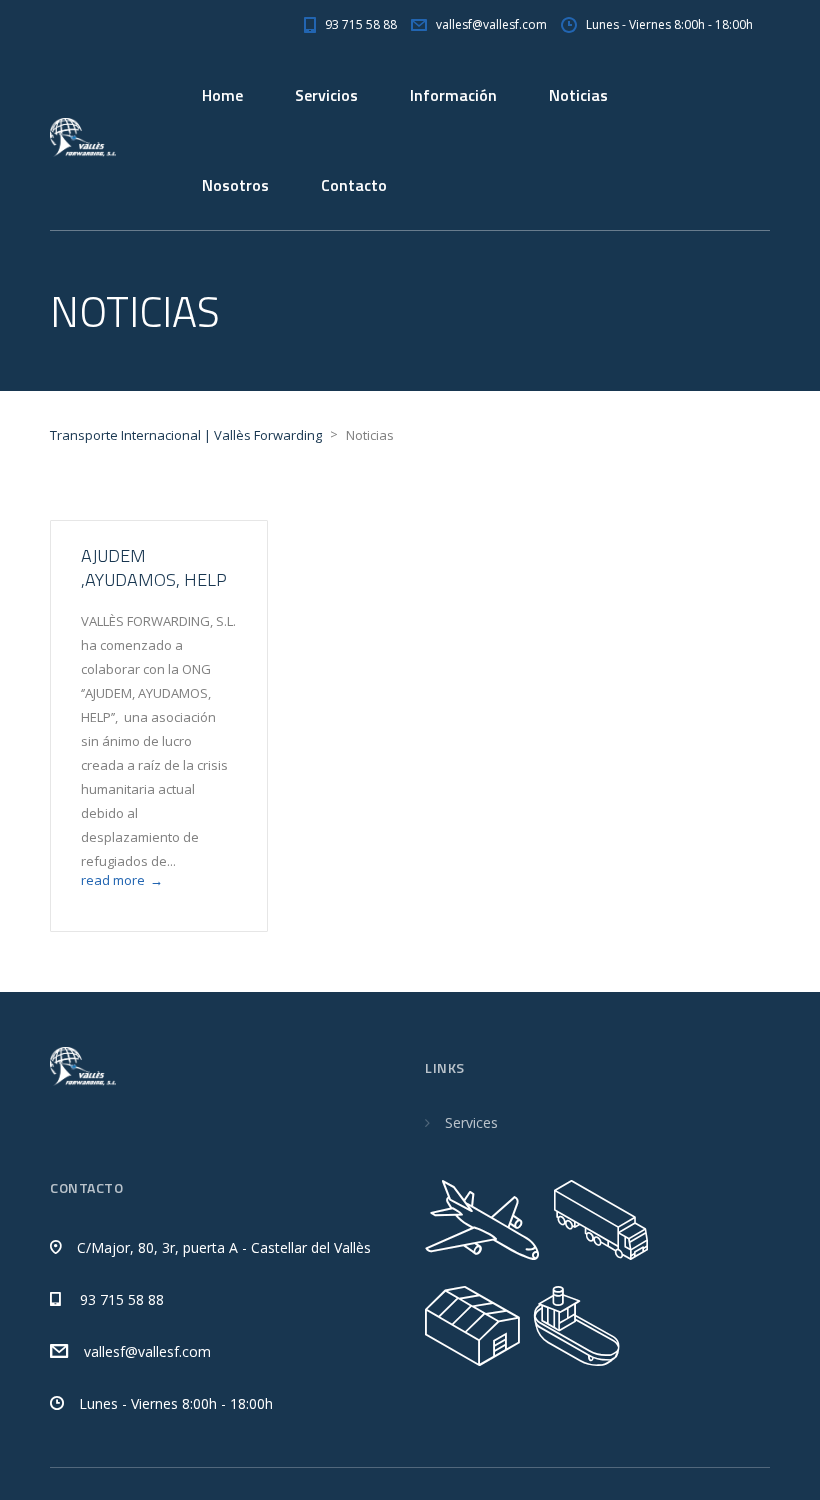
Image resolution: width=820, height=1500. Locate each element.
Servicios (326, 95)
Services (471, 1122)
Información (453, 95)
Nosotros (235, 185)
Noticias (578, 95)
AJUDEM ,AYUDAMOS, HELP (154, 567)
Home (222, 95)
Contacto (354, 185)
